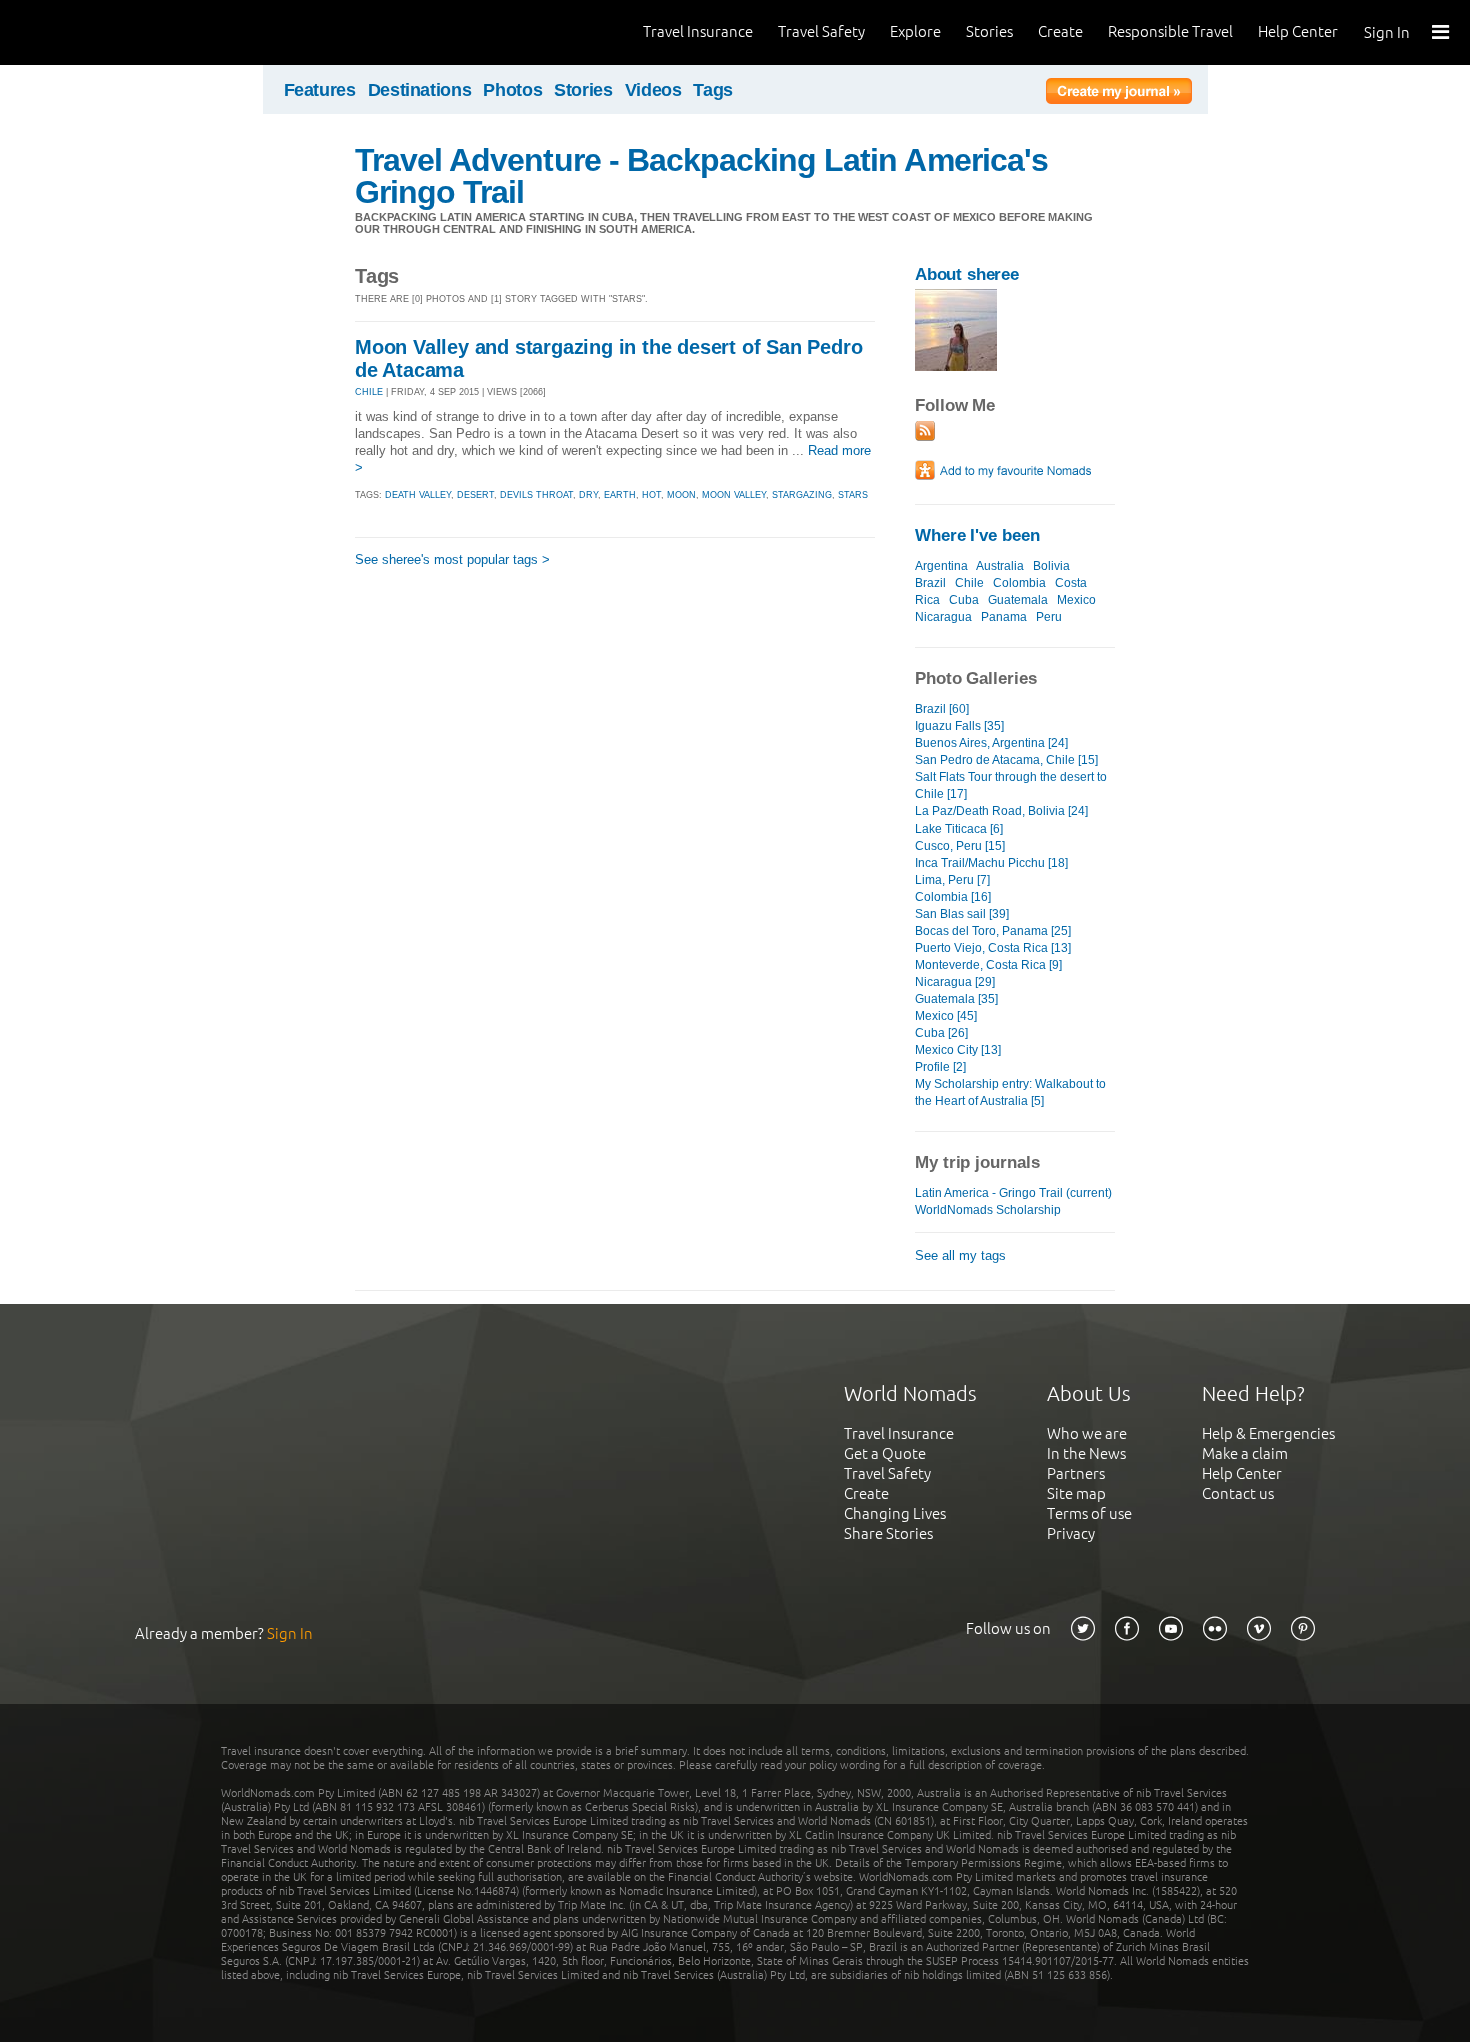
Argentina (941, 566)
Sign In (1387, 32)
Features (320, 90)
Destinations (420, 90)
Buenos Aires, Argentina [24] (991, 743)
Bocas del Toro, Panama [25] (993, 931)
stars (853, 495)
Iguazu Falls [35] (959, 726)
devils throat (536, 495)
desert (475, 495)
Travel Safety (821, 31)
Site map (1076, 1493)
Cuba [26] (941, 1033)
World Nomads (105, 32)
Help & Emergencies (1268, 1433)
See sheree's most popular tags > (452, 559)
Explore (915, 31)
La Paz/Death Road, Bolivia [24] (1001, 811)
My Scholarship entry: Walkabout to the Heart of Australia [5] (1010, 1092)
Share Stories (888, 1533)
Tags (713, 90)
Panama (1004, 617)
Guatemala (1018, 600)
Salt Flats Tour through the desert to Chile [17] (1011, 785)
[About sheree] (956, 366)
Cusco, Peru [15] (960, 846)
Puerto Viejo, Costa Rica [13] (993, 948)
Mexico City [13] (958, 1050)
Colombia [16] (953, 897)
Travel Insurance (698, 31)
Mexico (1076, 600)
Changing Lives (895, 1513)
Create (1060, 31)
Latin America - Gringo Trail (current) (1013, 1193)
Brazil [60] (942, 709)
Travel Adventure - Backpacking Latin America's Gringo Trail (701, 176)
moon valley (734, 495)
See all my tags (960, 1255)
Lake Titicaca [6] (959, 829)
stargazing (802, 495)
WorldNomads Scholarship (988, 1210)
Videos (653, 90)
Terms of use (1089, 1513)
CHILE (369, 392)
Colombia (1019, 583)
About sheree (967, 274)
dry (588, 495)
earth (620, 495)
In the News (1086, 1453)
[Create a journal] (1119, 94)
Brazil (930, 583)
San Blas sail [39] (962, 914)
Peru (1049, 617)
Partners (1076, 1473)
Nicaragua (943, 617)
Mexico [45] (946, 1016)
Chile (969, 583)
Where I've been (977, 535)
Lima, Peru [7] (952, 880)
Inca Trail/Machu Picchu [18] (991, 863)
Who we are (1087, 1433)
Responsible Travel (1170, 31)
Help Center (1298, 31)
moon (681, 495)
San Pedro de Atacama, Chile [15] (1006, 760)
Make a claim (1245, 1453)
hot (651, 495)
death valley (418, 495)
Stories (989, 31)
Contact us (1238, 1493)
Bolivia (1051, 566)
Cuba (964, 600)
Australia (1000, 566)
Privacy (1071, 1533)
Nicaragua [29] (955, 982)
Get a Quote (885, 1453)
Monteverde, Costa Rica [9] (988, 965)
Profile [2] (940, 1067)
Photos (512, 90)
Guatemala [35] (956, 999)
